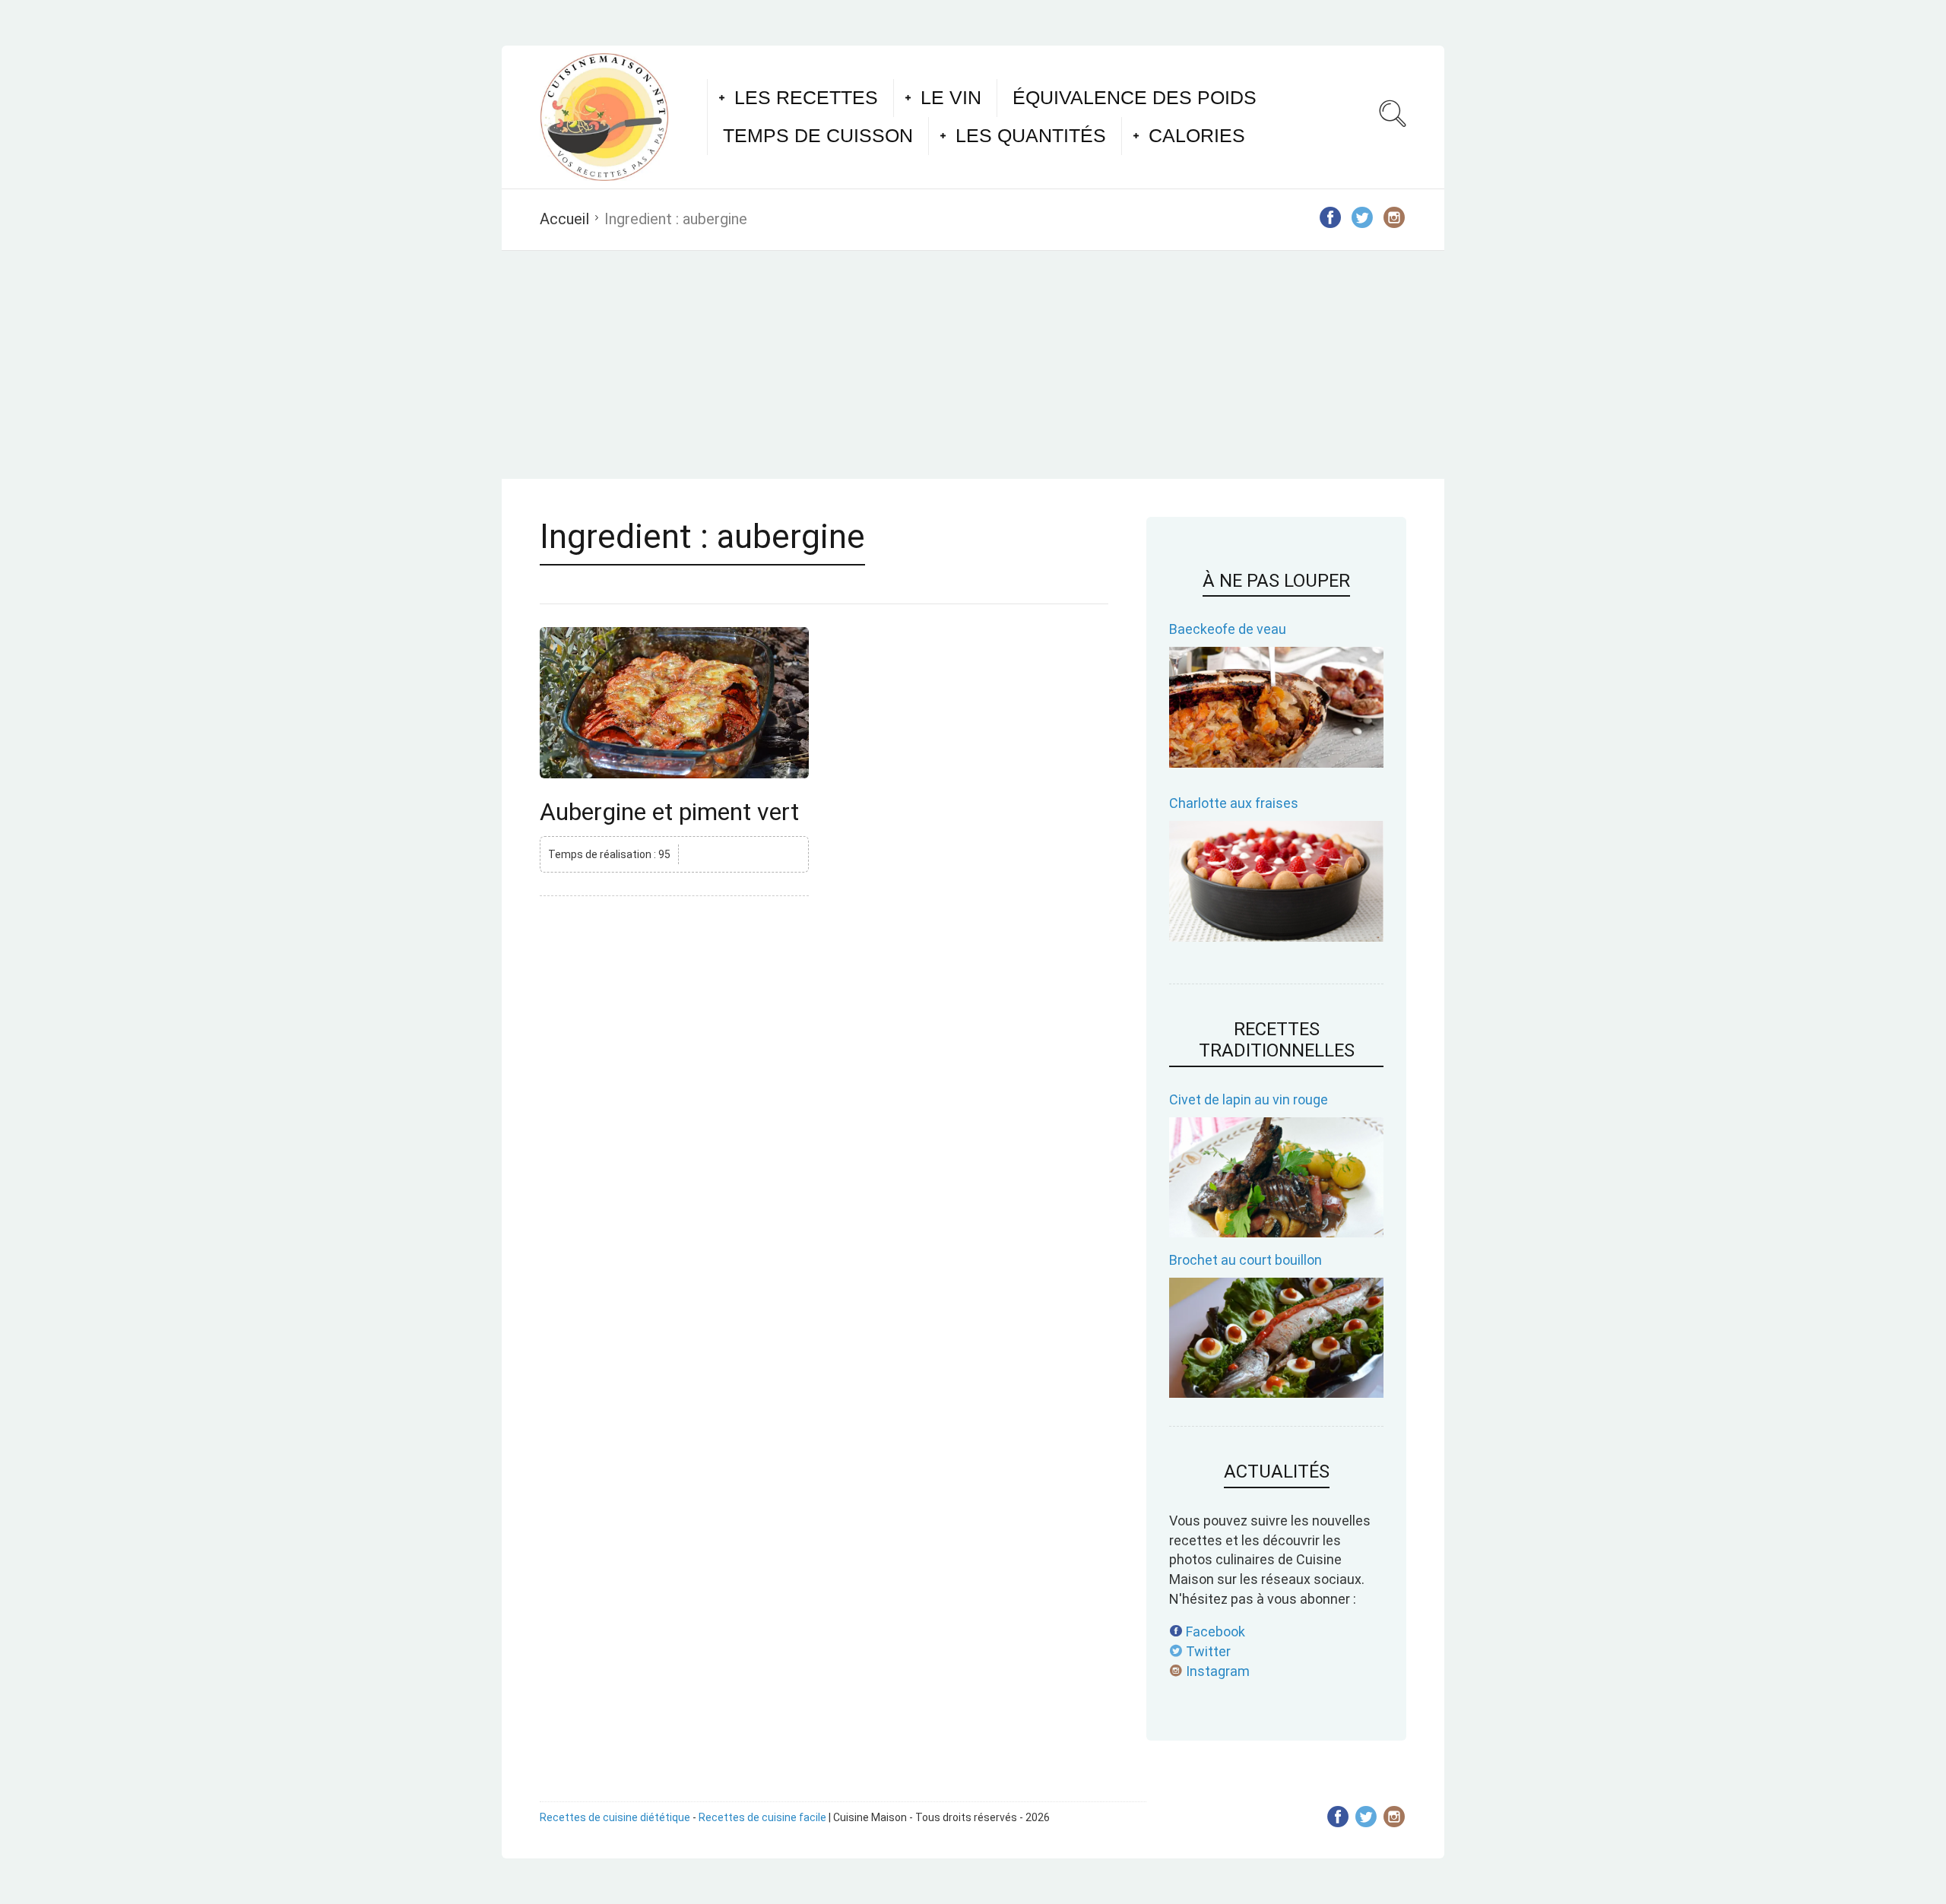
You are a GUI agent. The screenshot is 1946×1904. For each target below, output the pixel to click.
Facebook (1214, 1632)
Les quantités (1031, 135)
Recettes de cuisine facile (762, 1817)
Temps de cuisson (818, 135)
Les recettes (806, 97)
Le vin (951, 97)
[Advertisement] (973, 365)
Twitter (1207, 1651)
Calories (1197, 135)
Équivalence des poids (1135, 97)
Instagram (1216, 1671)
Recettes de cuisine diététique (615, 1817)
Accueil (564, 219)
